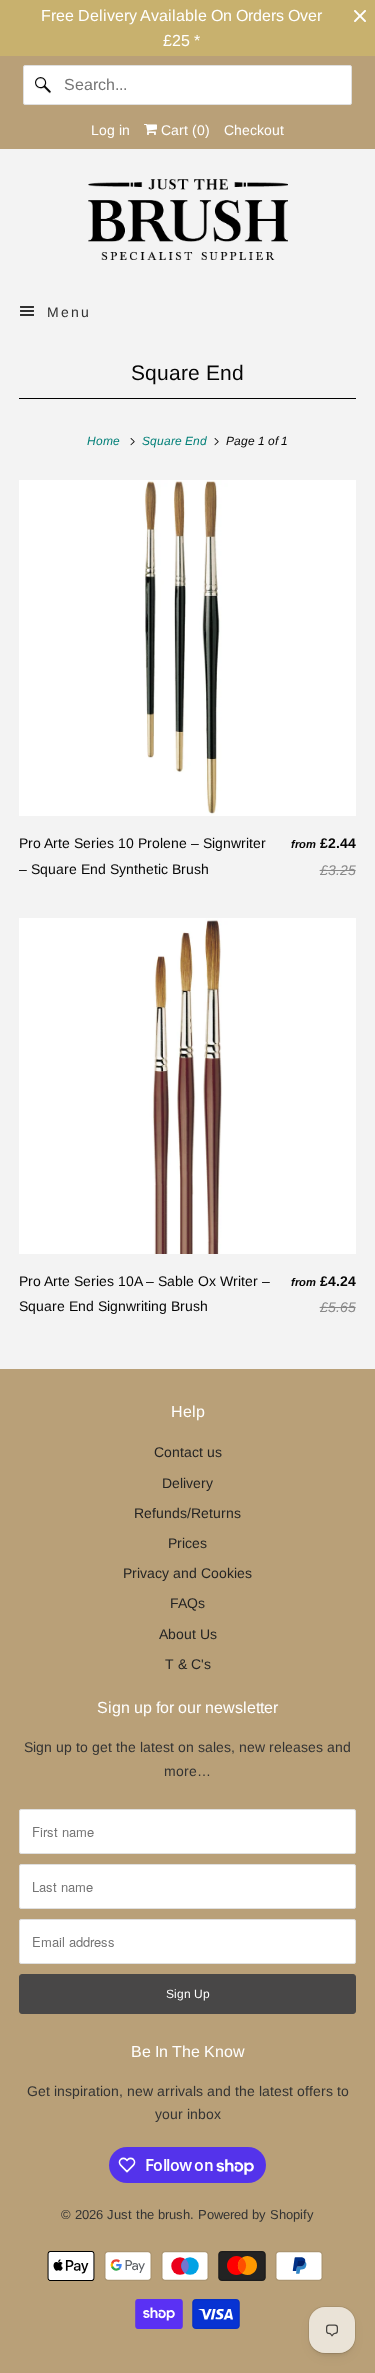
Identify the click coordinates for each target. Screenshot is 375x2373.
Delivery (187, 1483)
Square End (187, 372)
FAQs (187, 1603)
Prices (187, 1543)
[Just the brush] (187, 223)
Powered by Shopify (256, 2214)
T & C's (188, 1664)
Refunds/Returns (187, 1513)
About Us (188, 1634)
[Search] (43, 85)
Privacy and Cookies (187, 1573)
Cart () (183, 130)
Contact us (188, 1452)
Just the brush (148, 2214)
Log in (110, 130)
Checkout (254, 130)
